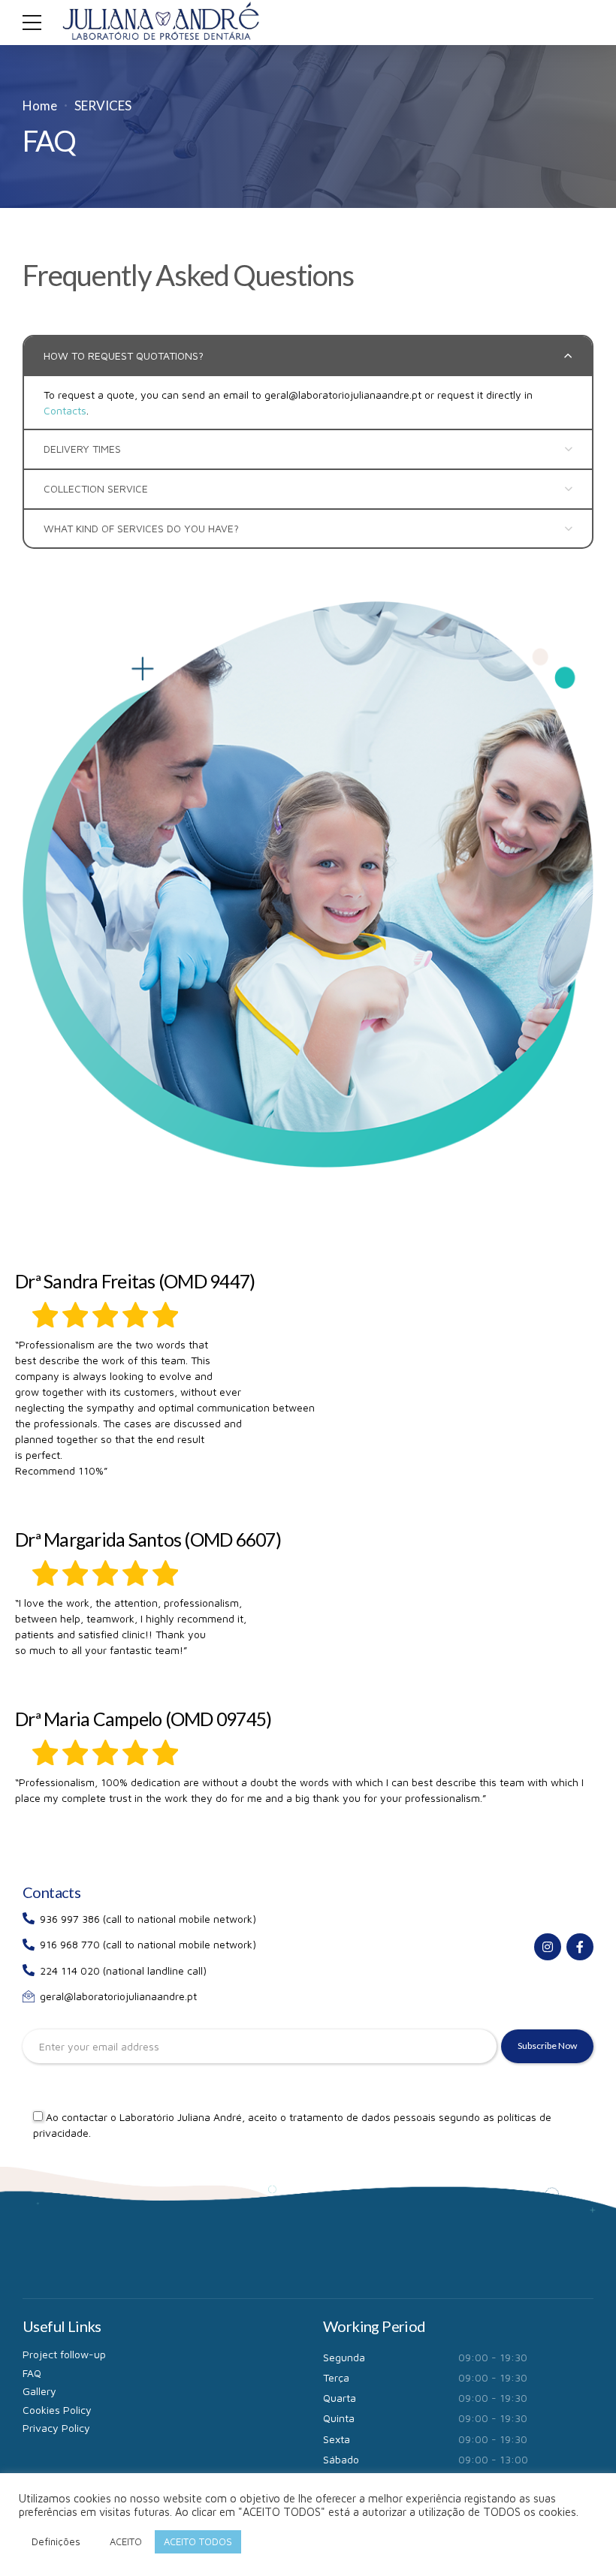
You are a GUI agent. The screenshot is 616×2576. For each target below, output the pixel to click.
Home (40, 105)
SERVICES (103, 105)
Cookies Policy (57, 2410)
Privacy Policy (56, 2428)
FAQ (32, 2373)
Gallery (39, 2391)
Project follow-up (64, 2354)
